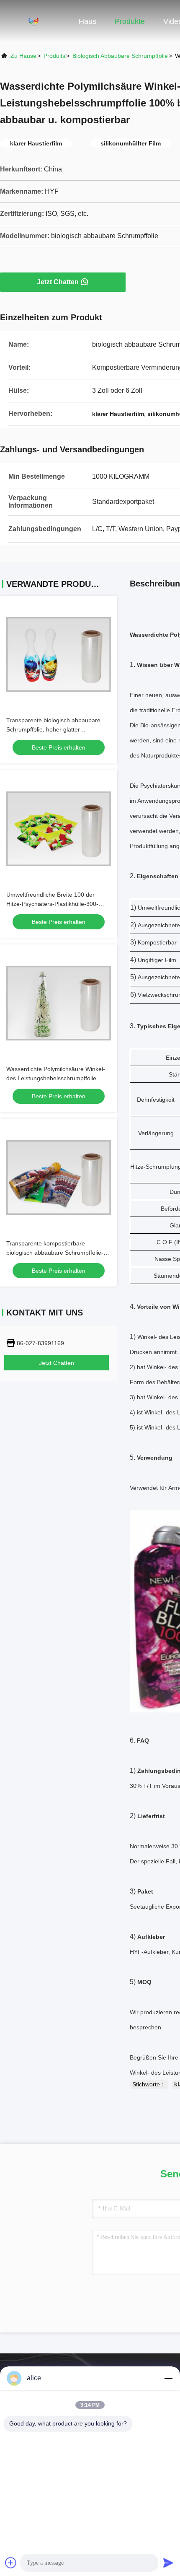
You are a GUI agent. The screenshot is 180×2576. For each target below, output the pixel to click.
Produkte (130, 21)
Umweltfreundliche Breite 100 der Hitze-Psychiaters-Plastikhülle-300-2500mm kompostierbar (52, 904)
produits (54, 56)
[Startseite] (33, 21)
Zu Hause (23, 56)
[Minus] (168, 2378)
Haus (87, 21)
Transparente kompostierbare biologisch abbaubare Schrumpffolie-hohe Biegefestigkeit (55, 1253)
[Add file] (11, 2563)
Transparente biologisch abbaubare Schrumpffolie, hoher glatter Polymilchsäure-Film (53, 729)
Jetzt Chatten (58, 282)
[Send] (168, 2563)
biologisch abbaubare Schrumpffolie (120, 56)
